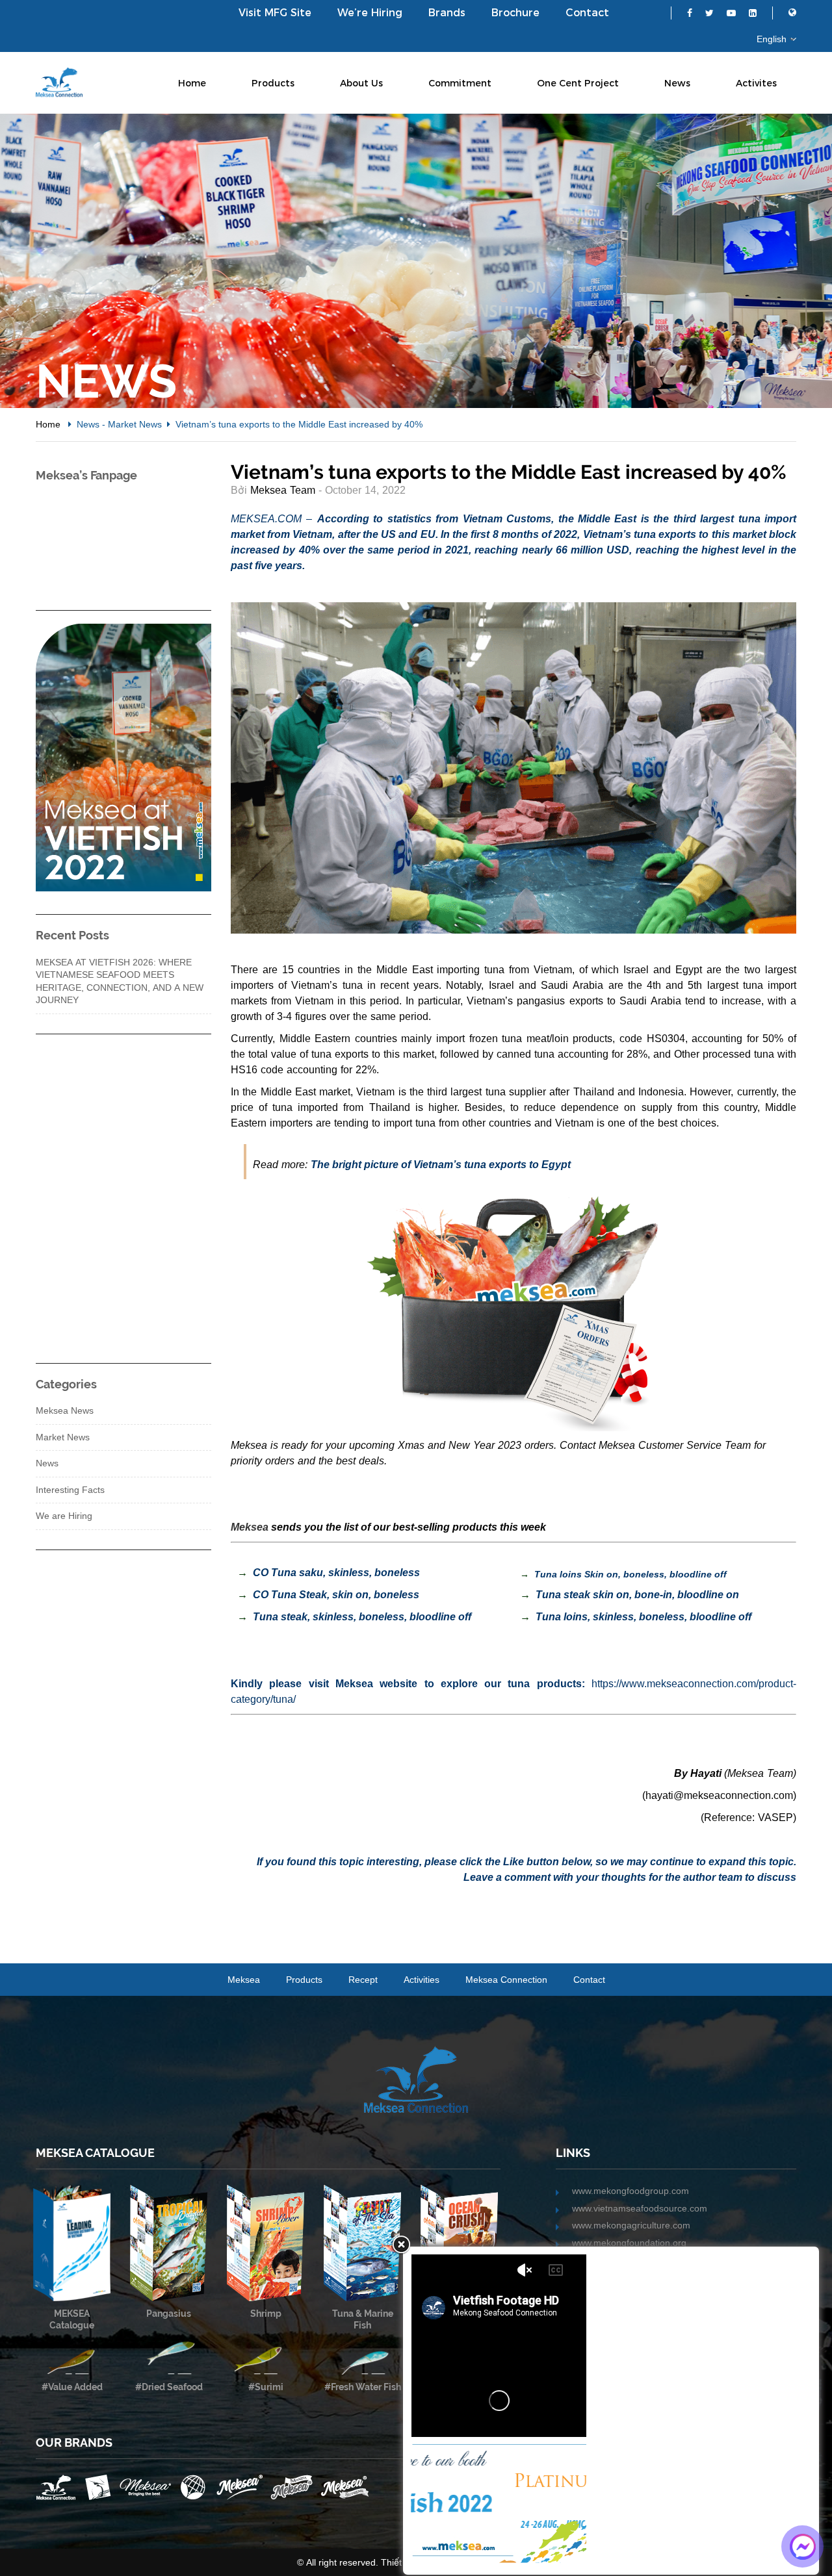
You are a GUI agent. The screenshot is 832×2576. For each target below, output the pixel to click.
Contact (587, 13)
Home (192, 83)
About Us (361, 83)
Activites (756, 83)
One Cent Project (578, 83)
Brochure (515, 13)
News (677, 83)
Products (273, 83)
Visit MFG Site (275, 13)
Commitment (460, 83)
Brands (447, 13)
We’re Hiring (370, 13)
